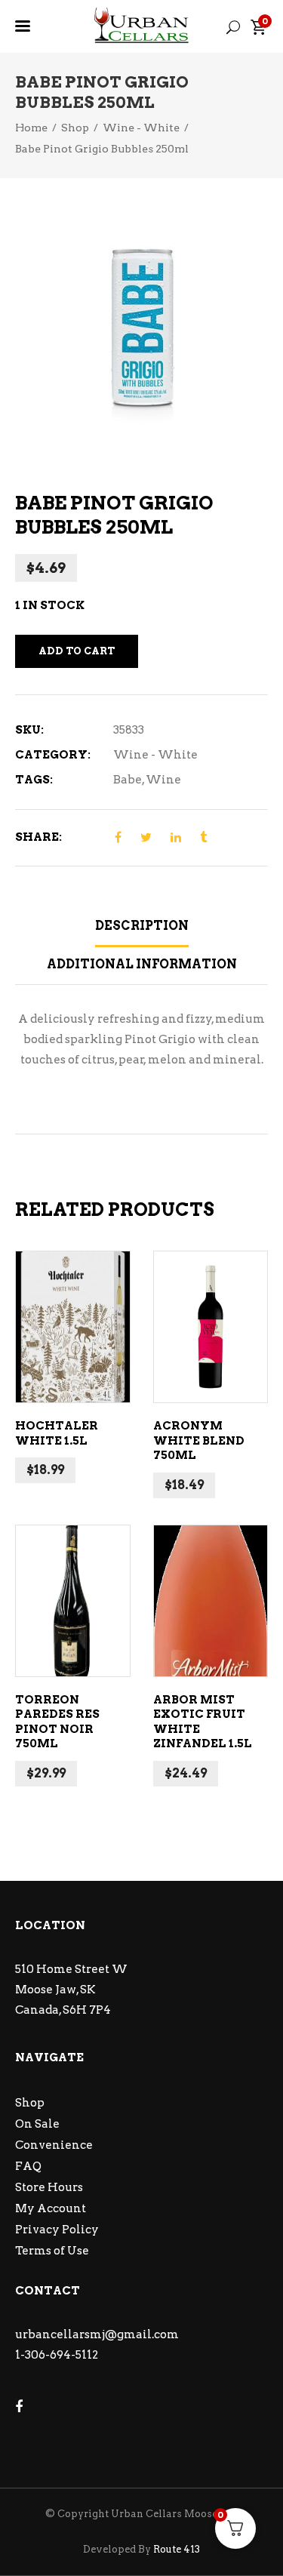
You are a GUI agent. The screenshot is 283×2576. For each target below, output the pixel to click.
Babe (128, 780)
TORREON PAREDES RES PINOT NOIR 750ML (57, 1722)
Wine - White (141, 128)
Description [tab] (142, 926)
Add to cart (77, 651)
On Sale (37, 2124)
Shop (75, 128)
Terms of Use (52, 2251)
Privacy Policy (57, 2230)
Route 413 (177, 2549)
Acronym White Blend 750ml (199, 1440)
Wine (163, 780)
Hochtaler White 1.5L (57, 1433)
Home (31, 128)
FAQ (28, 2166)
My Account (51, 2208)
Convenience (54, 2145)
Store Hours (49, 2187)
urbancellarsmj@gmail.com (97, 2334)
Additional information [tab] (142, 964)
